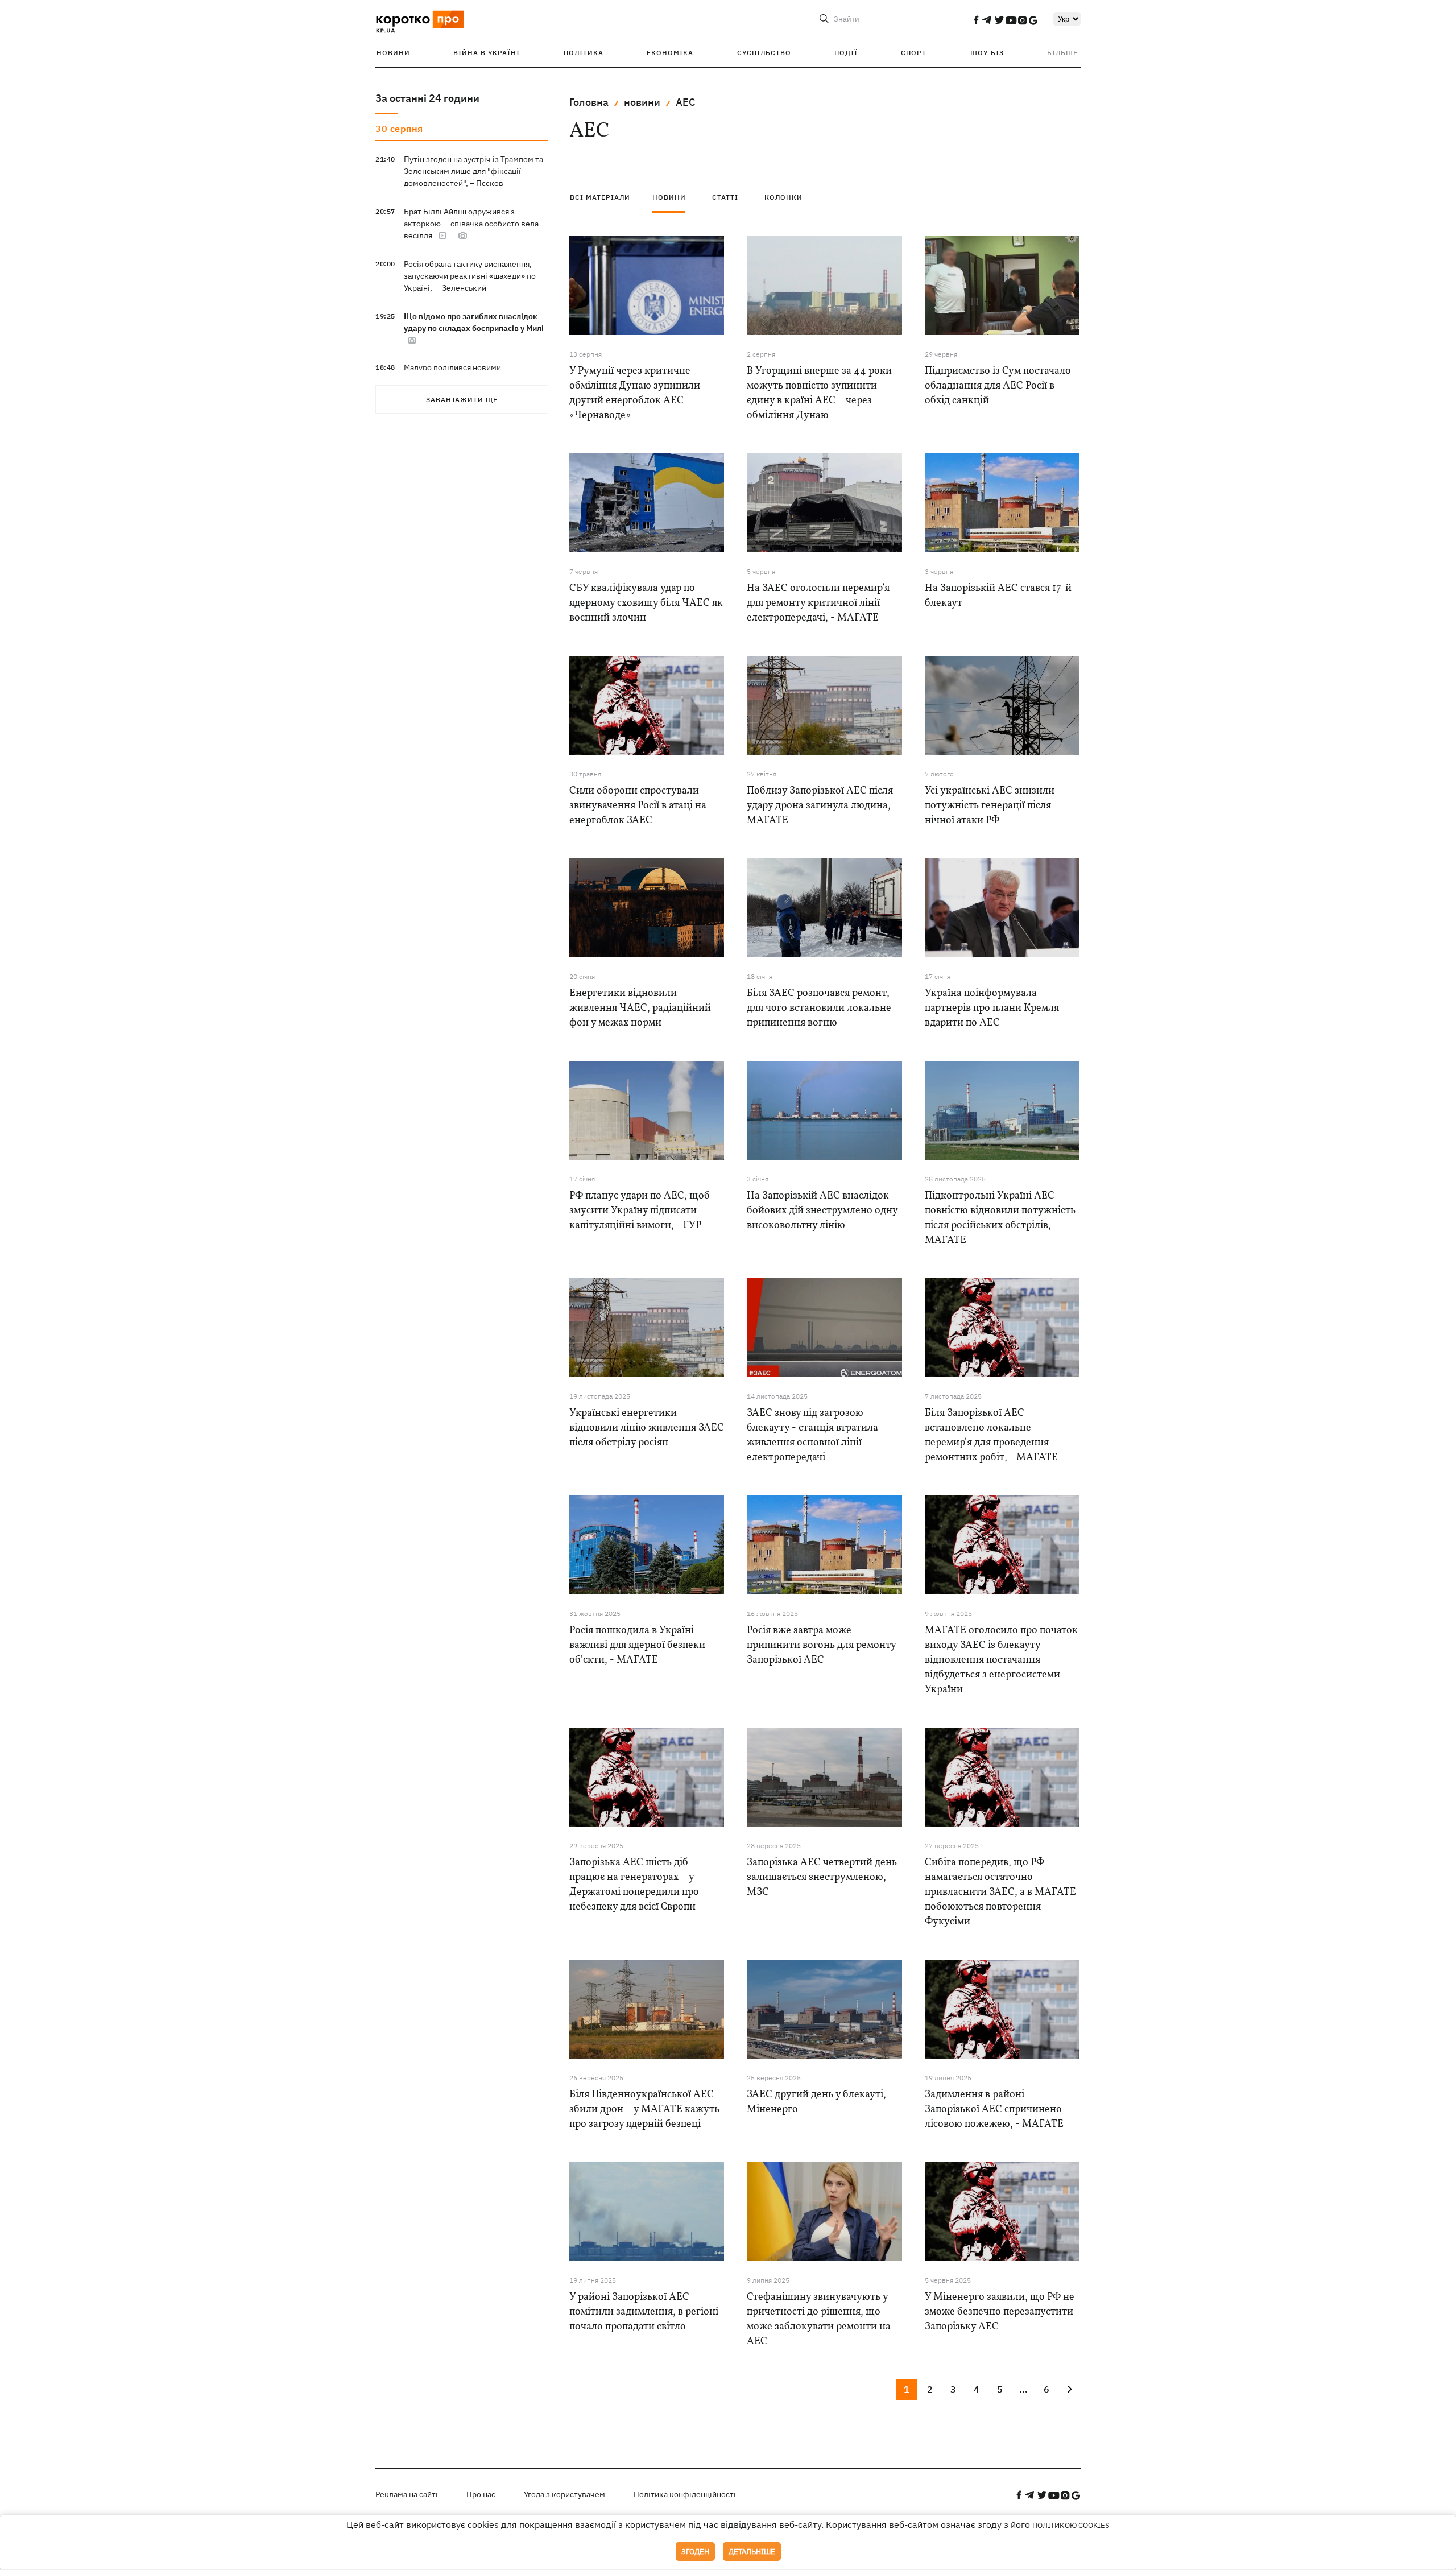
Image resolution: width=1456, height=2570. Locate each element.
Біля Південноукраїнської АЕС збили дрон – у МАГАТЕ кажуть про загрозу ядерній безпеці (644, 2110)
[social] (976, 20)
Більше (1062, 53)
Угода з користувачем (564, 2494)
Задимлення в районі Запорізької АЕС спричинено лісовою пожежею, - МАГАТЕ (994, 2110)
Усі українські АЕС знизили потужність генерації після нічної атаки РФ (990, 806)
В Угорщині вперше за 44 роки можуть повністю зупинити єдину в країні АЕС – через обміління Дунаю (819, 393)
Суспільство (764, 53)
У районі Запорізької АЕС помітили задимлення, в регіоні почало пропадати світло (644, 2312)
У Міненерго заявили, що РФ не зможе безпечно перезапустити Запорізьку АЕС (1000, 2312)
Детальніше (752, 2552)
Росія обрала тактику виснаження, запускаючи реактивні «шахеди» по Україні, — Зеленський (470, 276)
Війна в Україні (487, 53)
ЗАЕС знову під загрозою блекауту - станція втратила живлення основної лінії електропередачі (812, 1435)
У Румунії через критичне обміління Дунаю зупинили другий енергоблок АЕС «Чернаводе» (635, 393)
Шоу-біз (987, 53)
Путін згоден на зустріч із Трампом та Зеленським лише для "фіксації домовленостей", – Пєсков (473, 171)
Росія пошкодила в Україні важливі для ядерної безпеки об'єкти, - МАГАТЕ (637, 1645)
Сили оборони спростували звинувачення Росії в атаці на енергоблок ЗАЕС (638, 806)
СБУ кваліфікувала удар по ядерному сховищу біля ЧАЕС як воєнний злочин (646, 603)
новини (642, 102)
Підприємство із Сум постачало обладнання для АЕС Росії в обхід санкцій (998, 386)
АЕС (685, 102)
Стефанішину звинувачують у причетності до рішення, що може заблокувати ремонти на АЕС (819, 2319)
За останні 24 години (427, 98)
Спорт (914, 53)
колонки (783, 197)
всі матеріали (600, 197)
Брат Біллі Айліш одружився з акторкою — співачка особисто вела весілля (471, 224)
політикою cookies (1071, 2525)
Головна (589, 102)
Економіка (670, 53)
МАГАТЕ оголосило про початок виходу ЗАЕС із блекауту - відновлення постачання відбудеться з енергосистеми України (1001, 1660)
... (1023, 2389)
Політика (584, 53)
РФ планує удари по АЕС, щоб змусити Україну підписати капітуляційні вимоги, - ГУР (640, 1211)
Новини (393, 53)
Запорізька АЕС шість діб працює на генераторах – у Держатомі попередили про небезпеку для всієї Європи (634, 1885)
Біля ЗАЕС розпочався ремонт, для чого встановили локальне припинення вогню (819, 1008)
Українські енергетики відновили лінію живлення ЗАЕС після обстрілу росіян (647, 1428)
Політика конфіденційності (685, 2494)
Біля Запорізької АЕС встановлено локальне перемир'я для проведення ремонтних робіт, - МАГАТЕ (991, 1435)
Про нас (481, 2494)
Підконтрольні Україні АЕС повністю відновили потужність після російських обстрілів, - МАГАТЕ (1000, 1218)
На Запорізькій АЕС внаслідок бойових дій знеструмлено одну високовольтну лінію (822, 1211)
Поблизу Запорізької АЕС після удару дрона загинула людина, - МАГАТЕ (822, 806)
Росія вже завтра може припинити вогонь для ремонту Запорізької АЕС (821, 1645)
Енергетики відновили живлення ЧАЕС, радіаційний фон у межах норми (640, 1008)
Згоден (695, 2552)
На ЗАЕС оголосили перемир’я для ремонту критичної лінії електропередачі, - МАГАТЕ (818, 603)
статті (725, 197)
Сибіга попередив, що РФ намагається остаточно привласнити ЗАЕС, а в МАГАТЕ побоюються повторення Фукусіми (1000, 1892)
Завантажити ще (462, 400)
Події (846, 53)
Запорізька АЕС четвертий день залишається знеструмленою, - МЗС (822, 1877)
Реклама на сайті (407, 2494)
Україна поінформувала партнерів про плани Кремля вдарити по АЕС (992, 1008)
